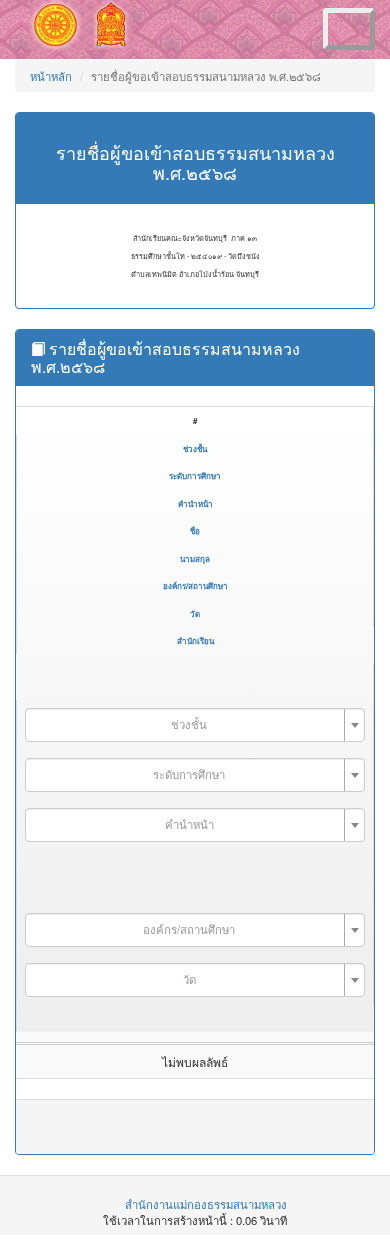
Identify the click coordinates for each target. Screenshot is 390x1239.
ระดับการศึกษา (195, 475)
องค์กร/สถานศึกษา (195, 585)
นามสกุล (195, 558)
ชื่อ (195, 530)
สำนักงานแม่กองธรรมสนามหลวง (206, 1204)
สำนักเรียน (195, 640)
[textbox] (189, 724)
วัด (195, 613)
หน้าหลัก (51, 76)
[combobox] (195, 725)
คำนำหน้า (195, 503)
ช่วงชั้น (195, 448)
